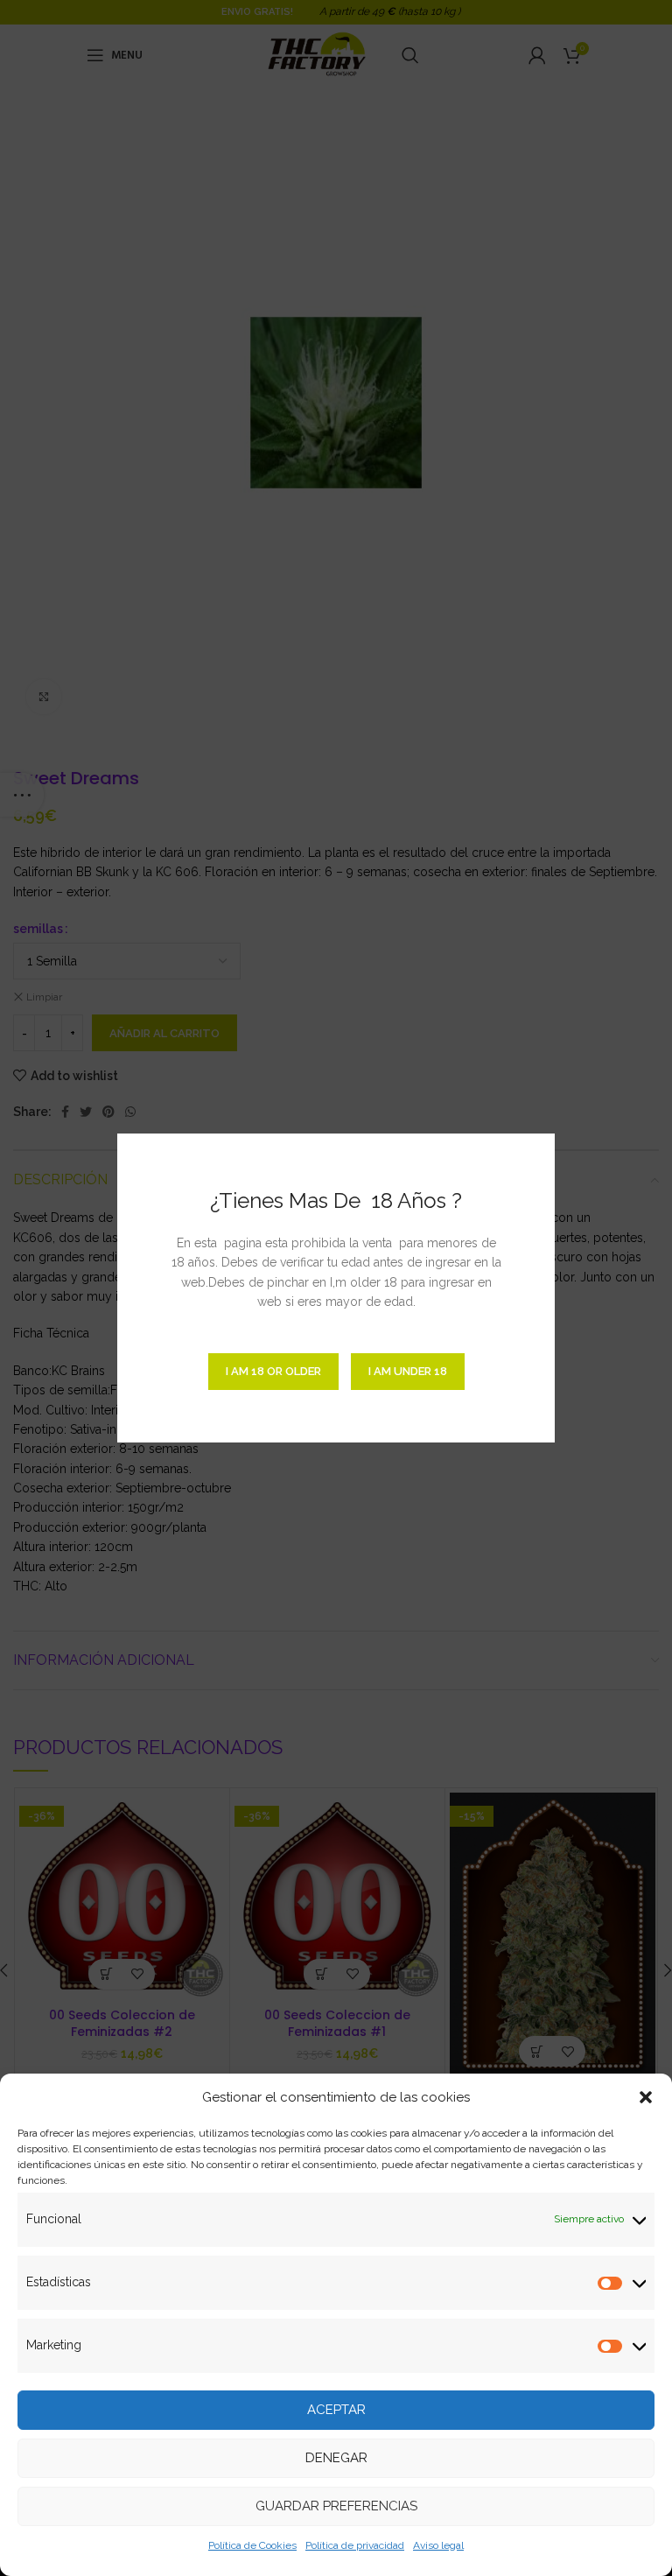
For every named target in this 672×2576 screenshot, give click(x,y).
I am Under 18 (408, 1371)
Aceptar (336, 2410)
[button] (646, 2097)
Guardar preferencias (336, 2506)
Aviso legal (438, 2545)
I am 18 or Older (273, 1371)
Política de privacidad (355, 2545)
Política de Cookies (252, 2545)
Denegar (336, 2458)
